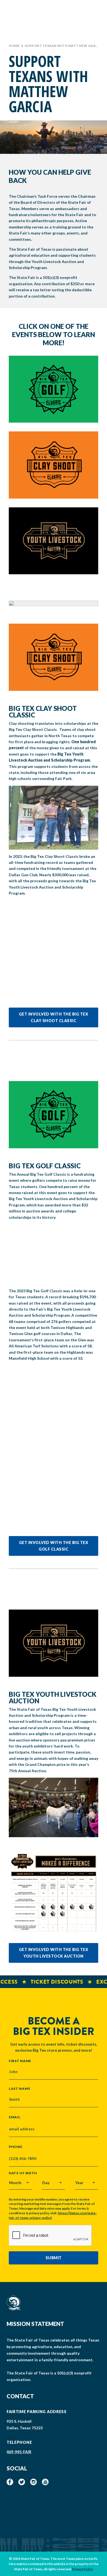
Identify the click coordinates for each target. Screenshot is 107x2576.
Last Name (19, 2088)
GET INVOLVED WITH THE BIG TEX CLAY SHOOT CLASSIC (54, 1017)
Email (15, 2117)
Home (14, 46)
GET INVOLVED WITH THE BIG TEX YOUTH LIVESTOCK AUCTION (54, 1953)
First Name (20, 2061)
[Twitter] (22, 2482)
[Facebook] (10, 2482)
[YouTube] (45, 2482)
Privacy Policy (83, 2569)
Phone (16, 2147)
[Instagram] (33, 2482)
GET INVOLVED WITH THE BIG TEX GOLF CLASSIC (54, 1546)
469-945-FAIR (19, 2452)
